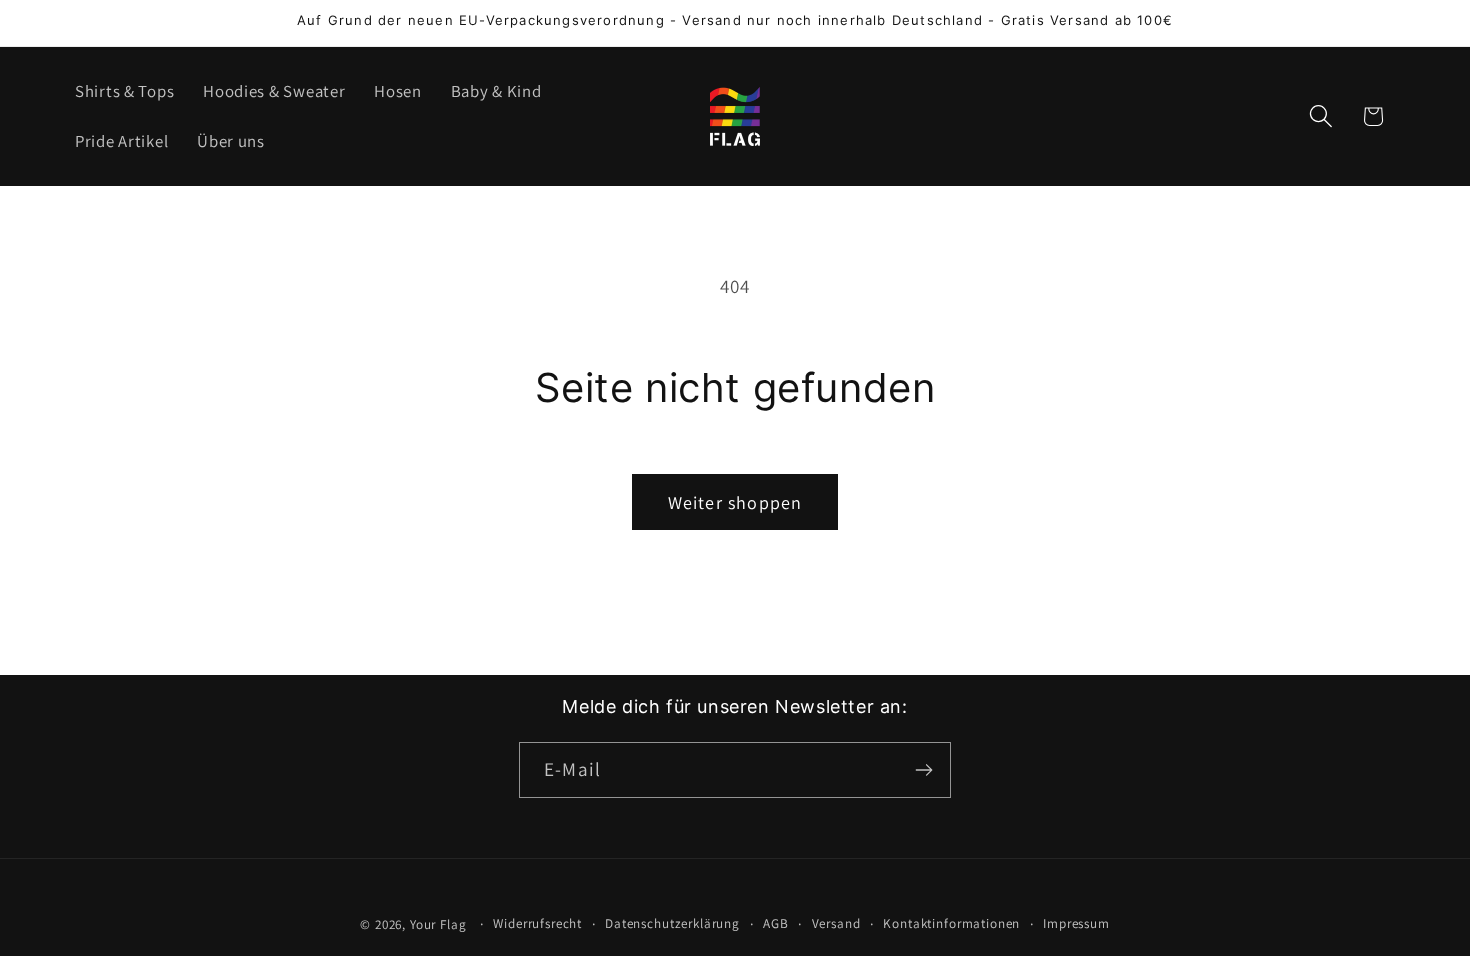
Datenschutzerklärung (672, 923)
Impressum (1076, 923)
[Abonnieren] (923, 770)
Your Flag (438, 924)
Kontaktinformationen (951, 923)
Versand (836, 923)
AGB (776, 923)
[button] (1320, 116)
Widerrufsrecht (537, 923)
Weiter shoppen (735, 502)
